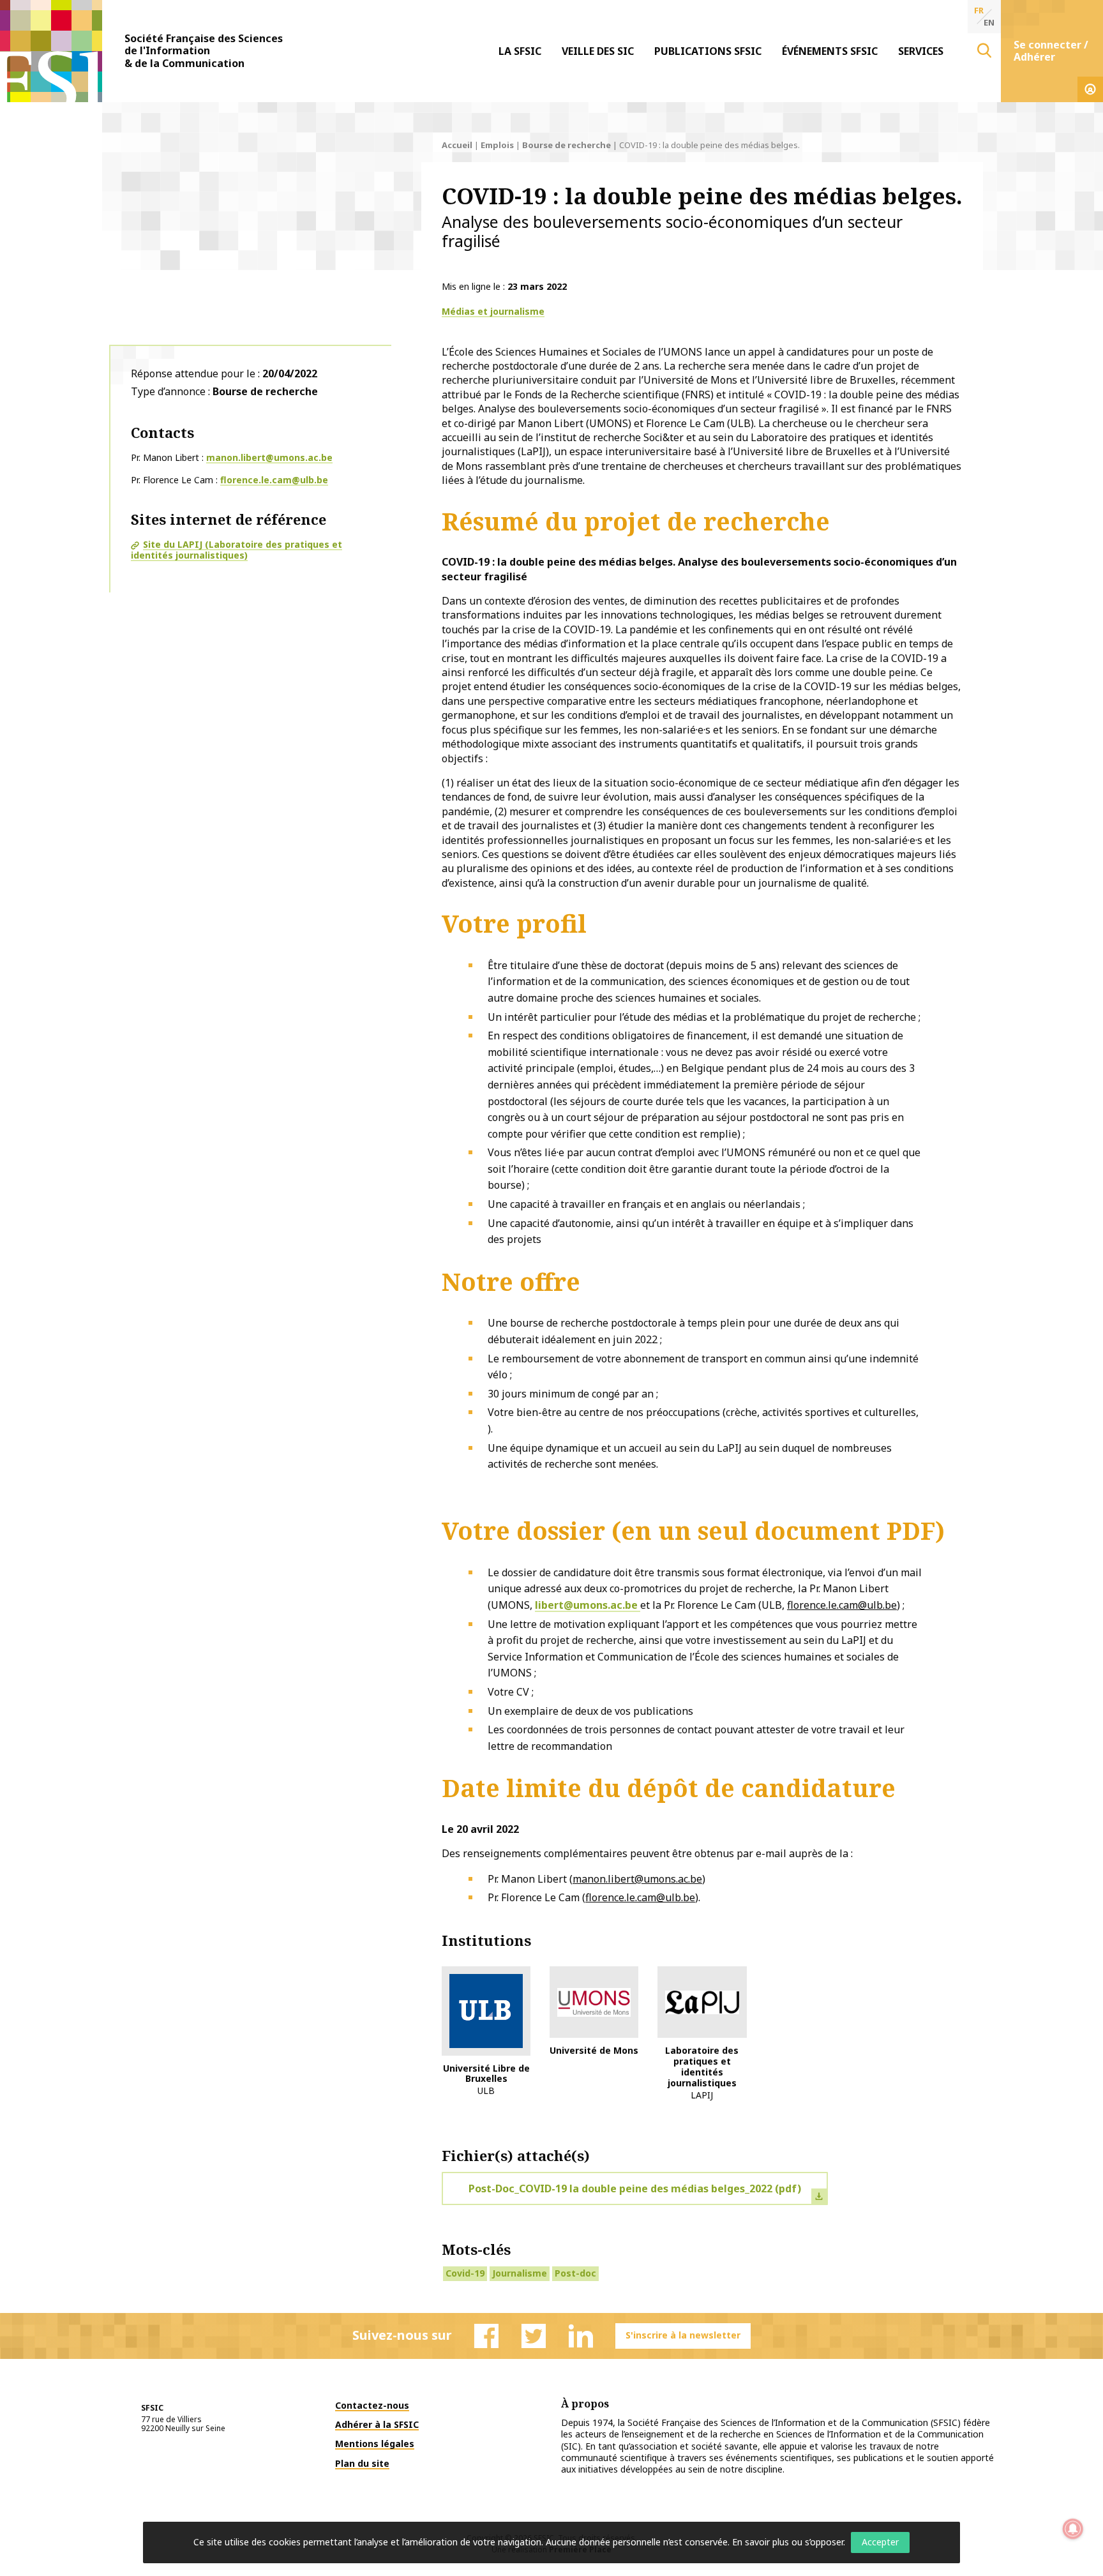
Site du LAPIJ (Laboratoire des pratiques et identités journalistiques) (236, 550)
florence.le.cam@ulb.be (274, 480)
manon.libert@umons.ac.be (269, 457)
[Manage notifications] (1073, 2529)
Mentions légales (375, 2444)
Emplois (497, 145)
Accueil (457, 145)
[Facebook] (486, 2336)
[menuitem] (520, 51)
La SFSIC (520, 51)
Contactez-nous (372, 2405)
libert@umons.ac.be (588, 1605)
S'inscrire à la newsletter (683, 2335)
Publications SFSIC (708, 51)
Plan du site (362, 2463)
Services (921, 51)
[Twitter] (534, 2336)
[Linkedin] (581, 2336)
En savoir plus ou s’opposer (788, 2542)
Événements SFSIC (830, 51)
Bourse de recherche (567, 145)
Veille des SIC (598, 51)
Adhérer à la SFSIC (377, 2424)
